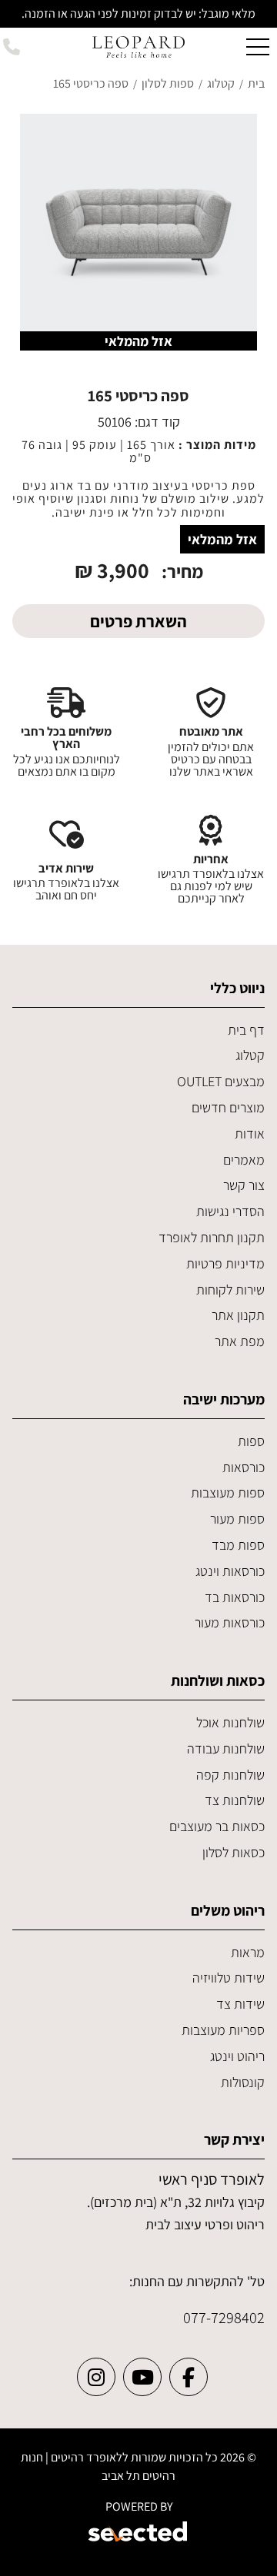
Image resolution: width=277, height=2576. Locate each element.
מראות (248, 1952)
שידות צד (240, 2004)
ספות (251, 1441)
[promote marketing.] (139, 2534)
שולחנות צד (235, 1800)
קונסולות (243, 2082)
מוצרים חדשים (228, 1107)
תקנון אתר (238, 1315)
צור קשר (244, 1185)
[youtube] (142, 2377)
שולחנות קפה (230, 1775)
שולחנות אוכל (230, 1722)
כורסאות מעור (230, 1622)
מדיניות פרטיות (225, 1263)
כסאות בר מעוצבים (217, 1826)
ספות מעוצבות (228, 1492)
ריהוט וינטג (237, 2056)
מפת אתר (240, 1341)
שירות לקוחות (230, 1290)
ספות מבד (238, 1545)
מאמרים (244, 1160)
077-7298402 (224, 2317)
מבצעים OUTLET (221, 1081)
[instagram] (96, 2377)
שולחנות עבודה (226, 1748)
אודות (250, 1133)
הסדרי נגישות (230, 1211)
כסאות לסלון (234, 1852)
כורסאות (244, 1467)
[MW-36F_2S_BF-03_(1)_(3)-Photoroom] (138, 232)
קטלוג (250, 1055)
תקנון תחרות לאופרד (212, 1237)
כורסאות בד (235, 1597)
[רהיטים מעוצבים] (138, 46)
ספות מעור (237, 1519)
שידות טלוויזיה (229, 1978)
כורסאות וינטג (230, 1571)
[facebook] (189, 2377)
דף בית (246, 1030)
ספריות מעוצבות (223, 2030)
